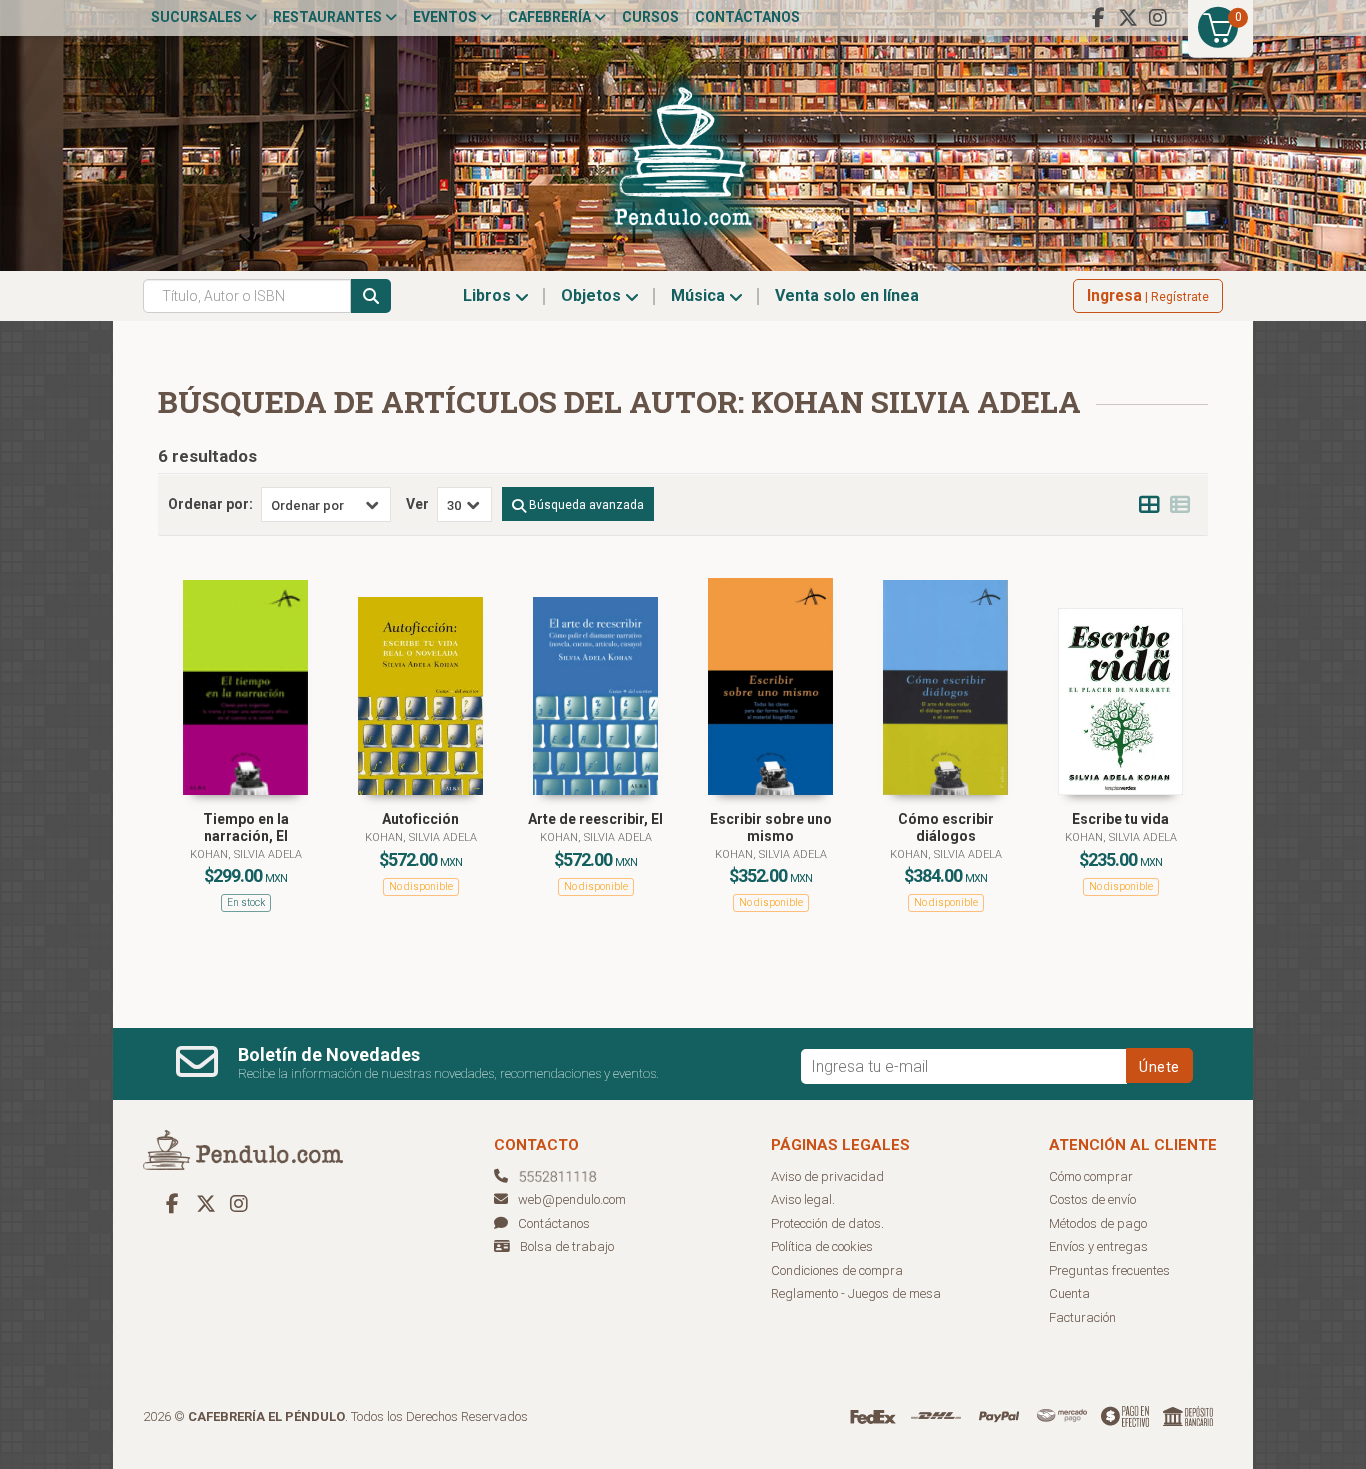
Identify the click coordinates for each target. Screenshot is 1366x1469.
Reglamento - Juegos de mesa (856, 1293)
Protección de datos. (827, 1223)
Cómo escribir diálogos (946, 827)
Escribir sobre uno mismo (771, 827)
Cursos (650, 17)
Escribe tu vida (1120, 819)
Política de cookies (822, 1246)
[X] (1128, 18)
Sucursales (198, 17)
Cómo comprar (1091, 1176)
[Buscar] (371, 296)
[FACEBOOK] (1098, 18)
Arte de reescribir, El (595, 819)
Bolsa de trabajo (567, 1246)
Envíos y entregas (1098, 1246)
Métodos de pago (1098, 1223)
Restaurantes (329, 17)
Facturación (1082, 1317)
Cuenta (1069, 1293)
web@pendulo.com (572, 1199)
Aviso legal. (803, 1199)
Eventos (446, 17)
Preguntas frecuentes (1109, 1270)
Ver (417, 504)
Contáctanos (747, 17)
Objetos (593, 295)
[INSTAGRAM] (1158, 18)
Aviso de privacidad (827, 1176)
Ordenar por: (210, 504)
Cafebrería (551, 17)
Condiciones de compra (837, 1270)
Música (700, 295)
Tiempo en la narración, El (246, 827)
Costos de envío (1092, 1199)
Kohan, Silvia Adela (246, 854)
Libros (489, 295)
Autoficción (420, 819)
